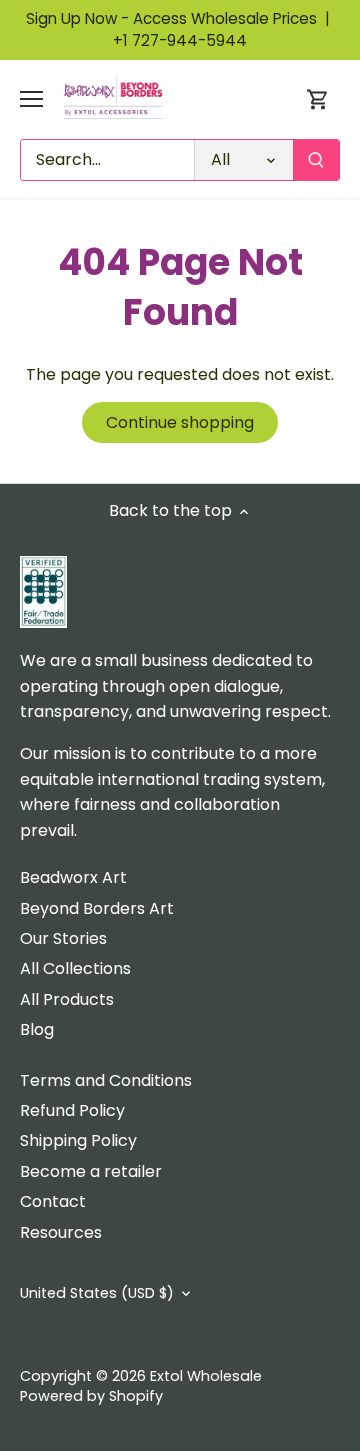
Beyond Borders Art (97, 908)
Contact (53, 1201)
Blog (37, 1029)
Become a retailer (91, 1171)
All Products (67, 999)
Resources (61, 1232)
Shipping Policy (78, 1140)
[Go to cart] (318, 99)
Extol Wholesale (206, 1376)
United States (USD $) (97, 1293)
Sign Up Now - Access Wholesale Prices (180, 18)
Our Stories (63, 938)
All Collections (75, 968)
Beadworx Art (73, 877)
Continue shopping (180, 422)
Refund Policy (72, 1110)
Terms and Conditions (106, 1080)
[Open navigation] (31, 99)
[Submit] (316, 160)
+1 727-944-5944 (180, 40)
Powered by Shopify (91, 1396)
